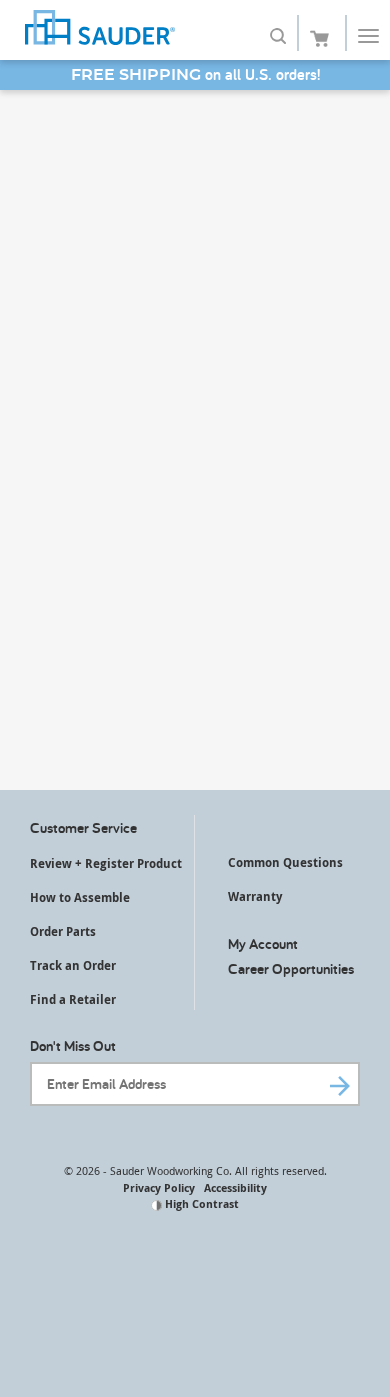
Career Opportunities (291, 968)
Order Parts (63, 931)
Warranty (255, 896)
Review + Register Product (106, 863)
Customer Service (83, 827)
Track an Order (73, 965)
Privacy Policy (159, 1187)
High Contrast (200, 1203)
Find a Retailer (73, 999)
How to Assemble (80, 897)
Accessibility (235, 1187)
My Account (263, 943)
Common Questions (285, 862)
